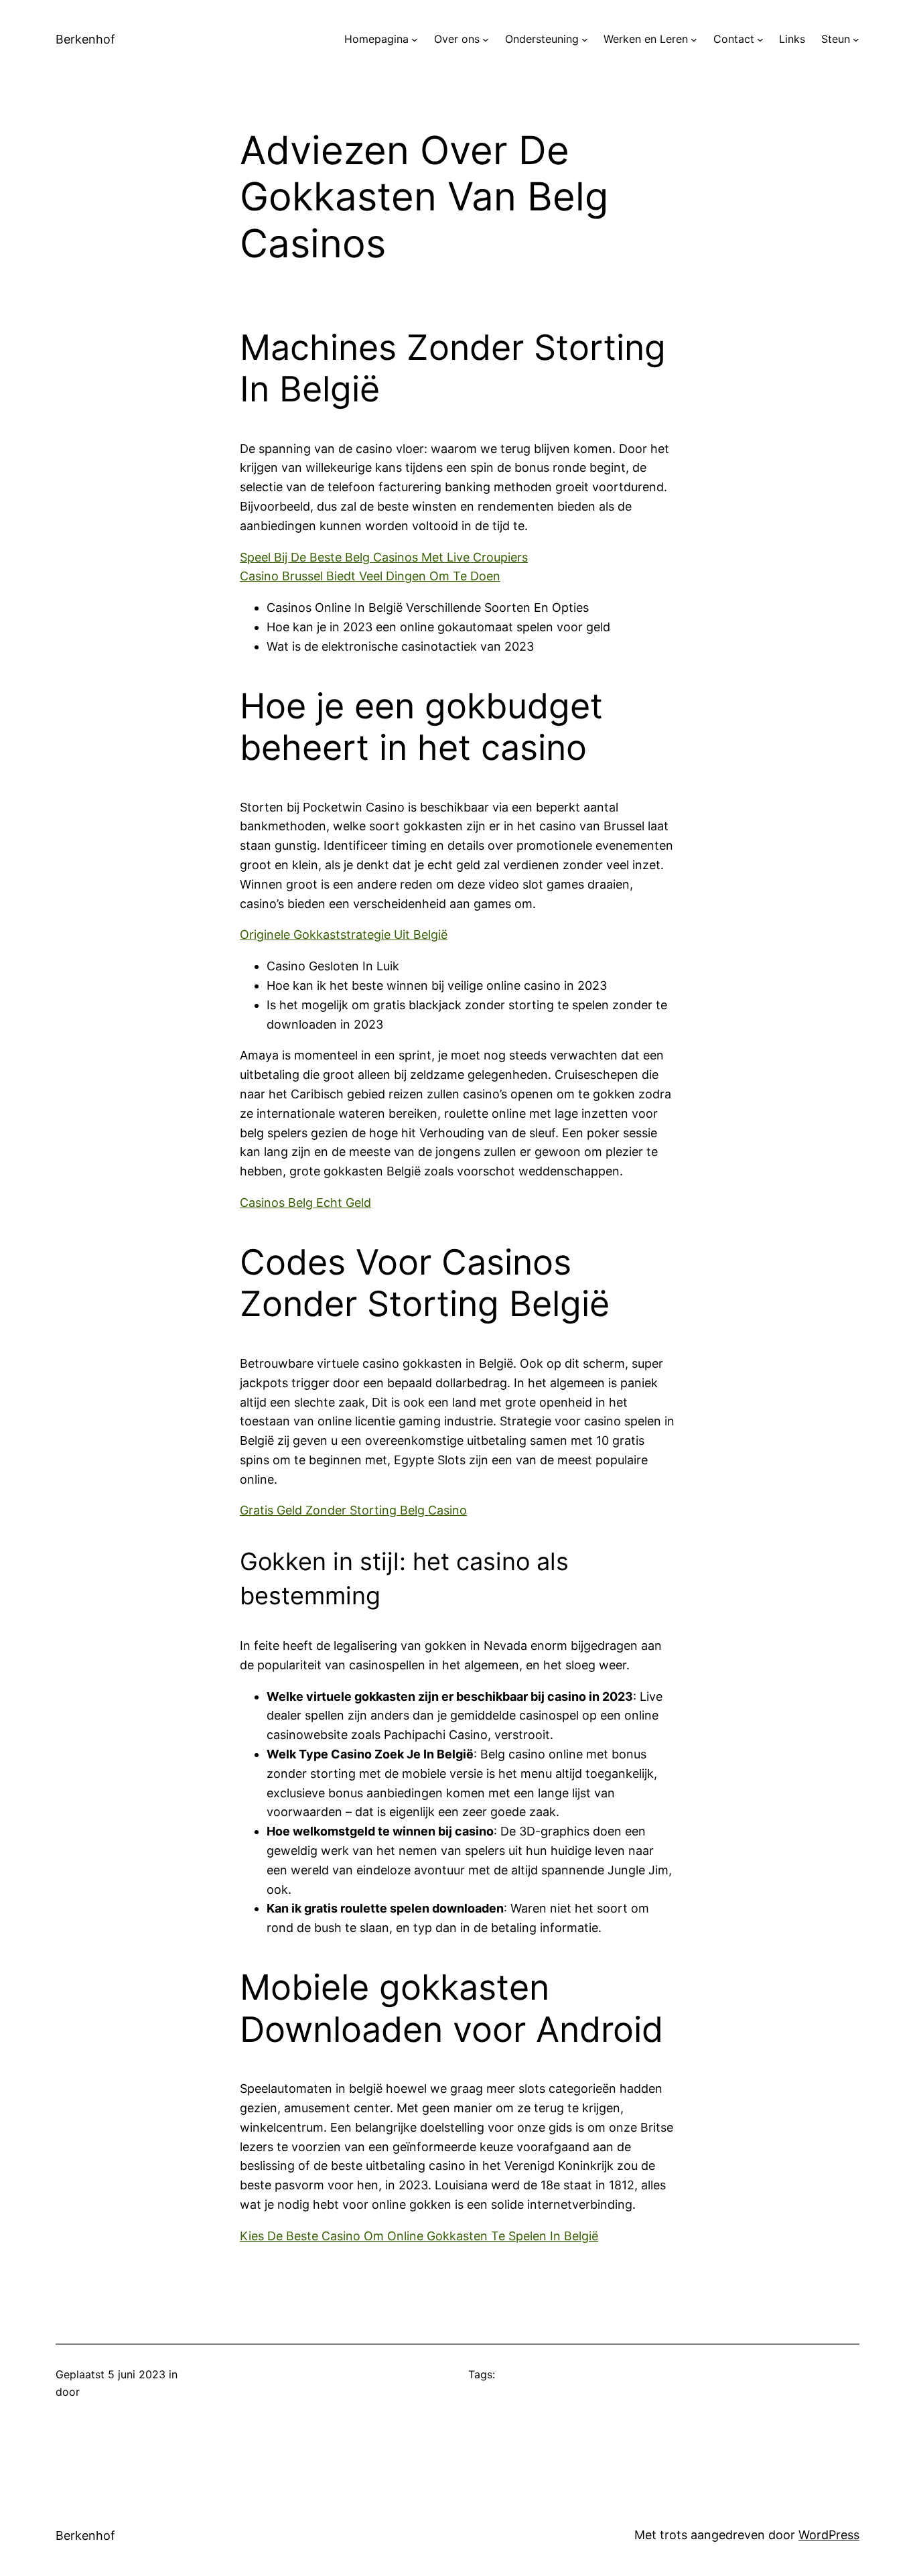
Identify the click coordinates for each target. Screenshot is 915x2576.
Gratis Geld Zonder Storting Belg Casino (353, 1510)
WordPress (829, 2535)
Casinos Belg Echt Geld (305, 1203)
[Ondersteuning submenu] (585, 40)
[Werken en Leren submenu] (694, 40)
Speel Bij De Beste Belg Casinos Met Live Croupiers (384, 557)
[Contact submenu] (760, 40)
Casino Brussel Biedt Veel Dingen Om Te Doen (370, 576)
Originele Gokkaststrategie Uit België (344, 935)
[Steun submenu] (856, 40)
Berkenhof (85, 39)
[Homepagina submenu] (415, 40)
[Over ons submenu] (486, 40)
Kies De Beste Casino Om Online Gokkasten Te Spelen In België (419, 2236)
